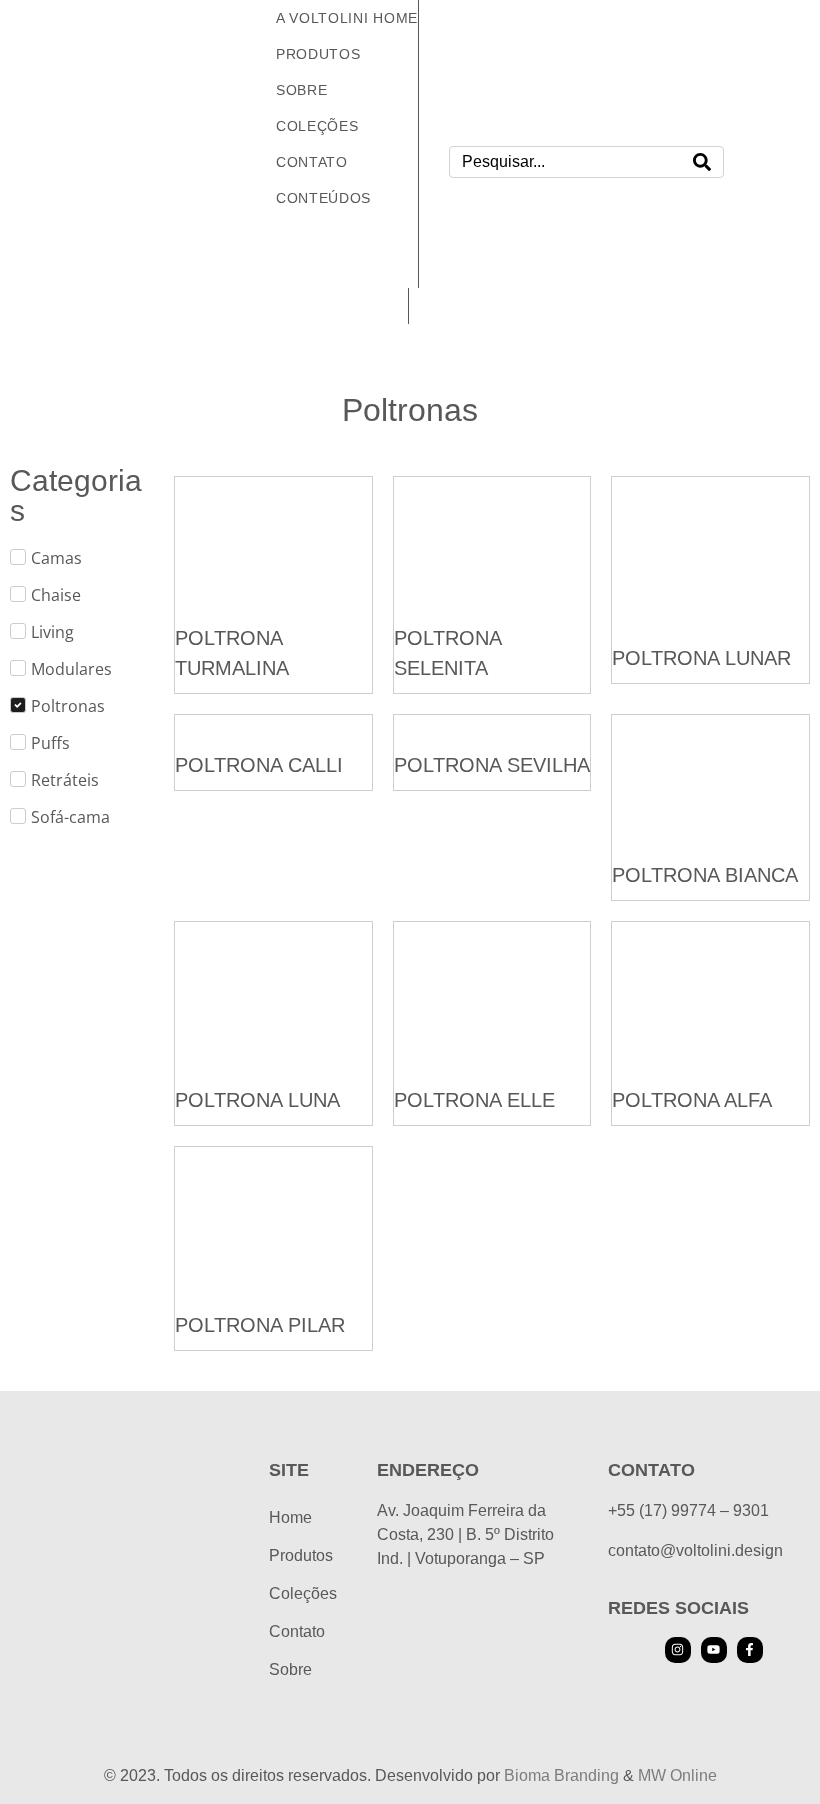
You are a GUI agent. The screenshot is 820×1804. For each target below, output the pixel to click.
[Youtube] (714, 1650)
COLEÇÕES (317, 126)
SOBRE (302, 90)
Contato (297, 1631)
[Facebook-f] (750, 1650)
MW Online (677, 1775)
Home (290, 1517)
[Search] (702, 162)
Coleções (303, 1593)
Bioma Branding (561, 1775)
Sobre (290, 1669)
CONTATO (312, 162)
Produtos (318, 54)
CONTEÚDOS (323, 198)
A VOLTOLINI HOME (347, 18)
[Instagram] (678, 1650)
